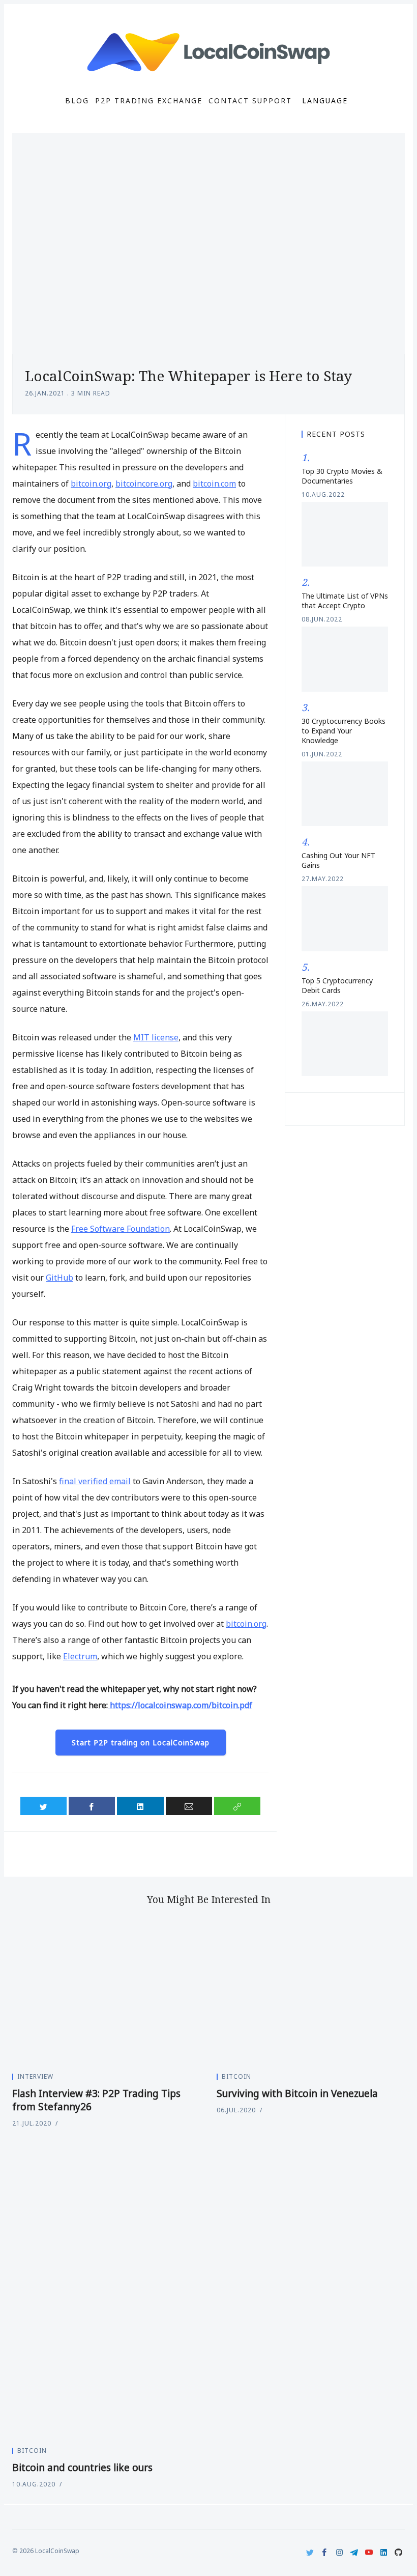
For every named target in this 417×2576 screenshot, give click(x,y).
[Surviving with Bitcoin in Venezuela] (311, 1993)
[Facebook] (325, 2552)
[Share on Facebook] (92, 1806)
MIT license (156, 1037)
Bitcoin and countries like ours (82, 2468)
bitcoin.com (214, 484)
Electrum (80, 1656)
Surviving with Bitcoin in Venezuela (297, 2093)
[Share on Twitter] (43, 1806)
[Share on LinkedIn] (140, 1806)
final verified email (95, 1481)
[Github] (398, 2552)
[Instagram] (339, 2552)
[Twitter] (310, 2552)
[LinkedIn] (384, 2552)
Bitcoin (236, 2076)
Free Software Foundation (121, 1229)
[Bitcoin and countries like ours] (208, 2290)
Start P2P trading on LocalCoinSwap (141, 1743)
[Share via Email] (189, 1806)
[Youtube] (369, 2552)
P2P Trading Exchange (149, 101)
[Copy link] (237, 1806)
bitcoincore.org (144, 484)
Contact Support (250, 101)
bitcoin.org (91, 484)
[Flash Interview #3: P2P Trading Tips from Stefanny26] (106, 1993)
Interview (35, 2076)
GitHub (59, 1278)
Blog (77, 101)
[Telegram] (354, 2552)
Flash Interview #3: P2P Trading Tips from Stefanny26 (96, 2100)
